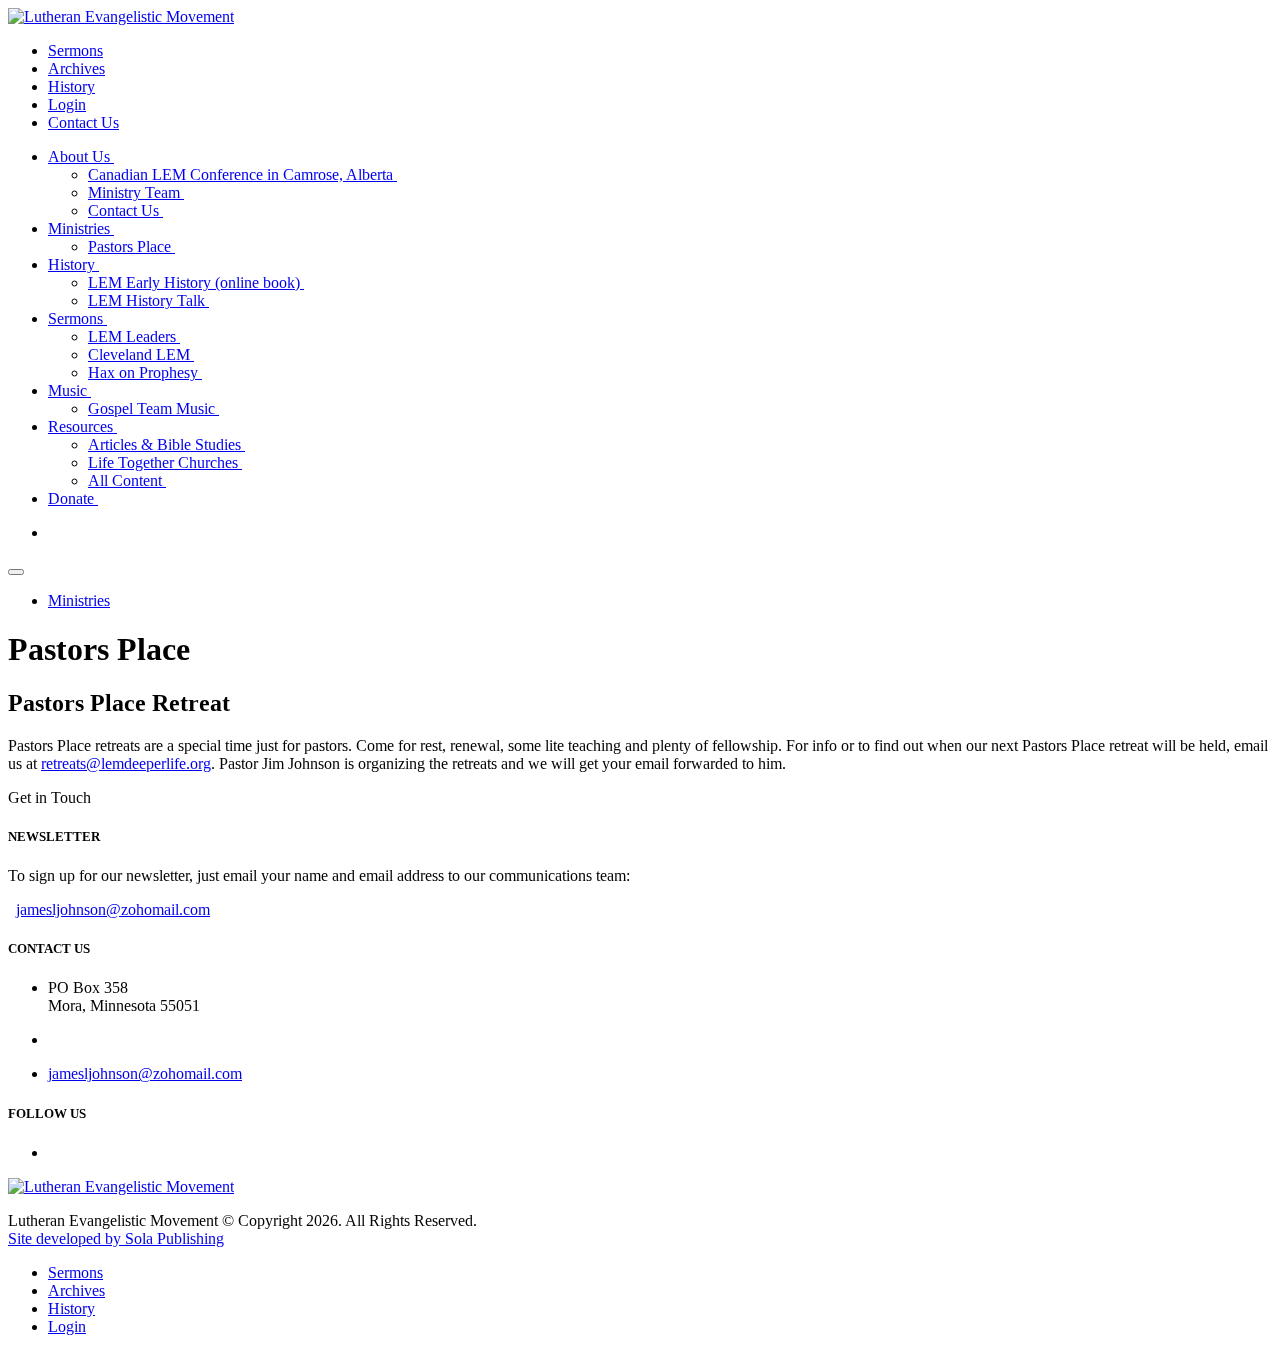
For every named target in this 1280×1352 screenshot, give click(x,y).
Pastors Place (131, 246)
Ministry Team (136, 192)
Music (69, 390)
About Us (81, 156)
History (71, 86)
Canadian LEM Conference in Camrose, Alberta (242, 174)
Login (67, 104)
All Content (127, 480)
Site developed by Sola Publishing (116, 1238)
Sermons (75, 50)
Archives (76, 68)
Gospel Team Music (153, 408)
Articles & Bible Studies (166, 444)
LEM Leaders (134, 336)
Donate (73, 498)
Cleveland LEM (141, 354)
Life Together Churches (165, 462)
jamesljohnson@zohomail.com (113, 909)
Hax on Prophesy (145, 372)
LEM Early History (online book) (196, 282)
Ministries (81, 228)
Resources (82, 426)
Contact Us (83, 122)
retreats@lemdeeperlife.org (126, 763)
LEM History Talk (148, 300)
